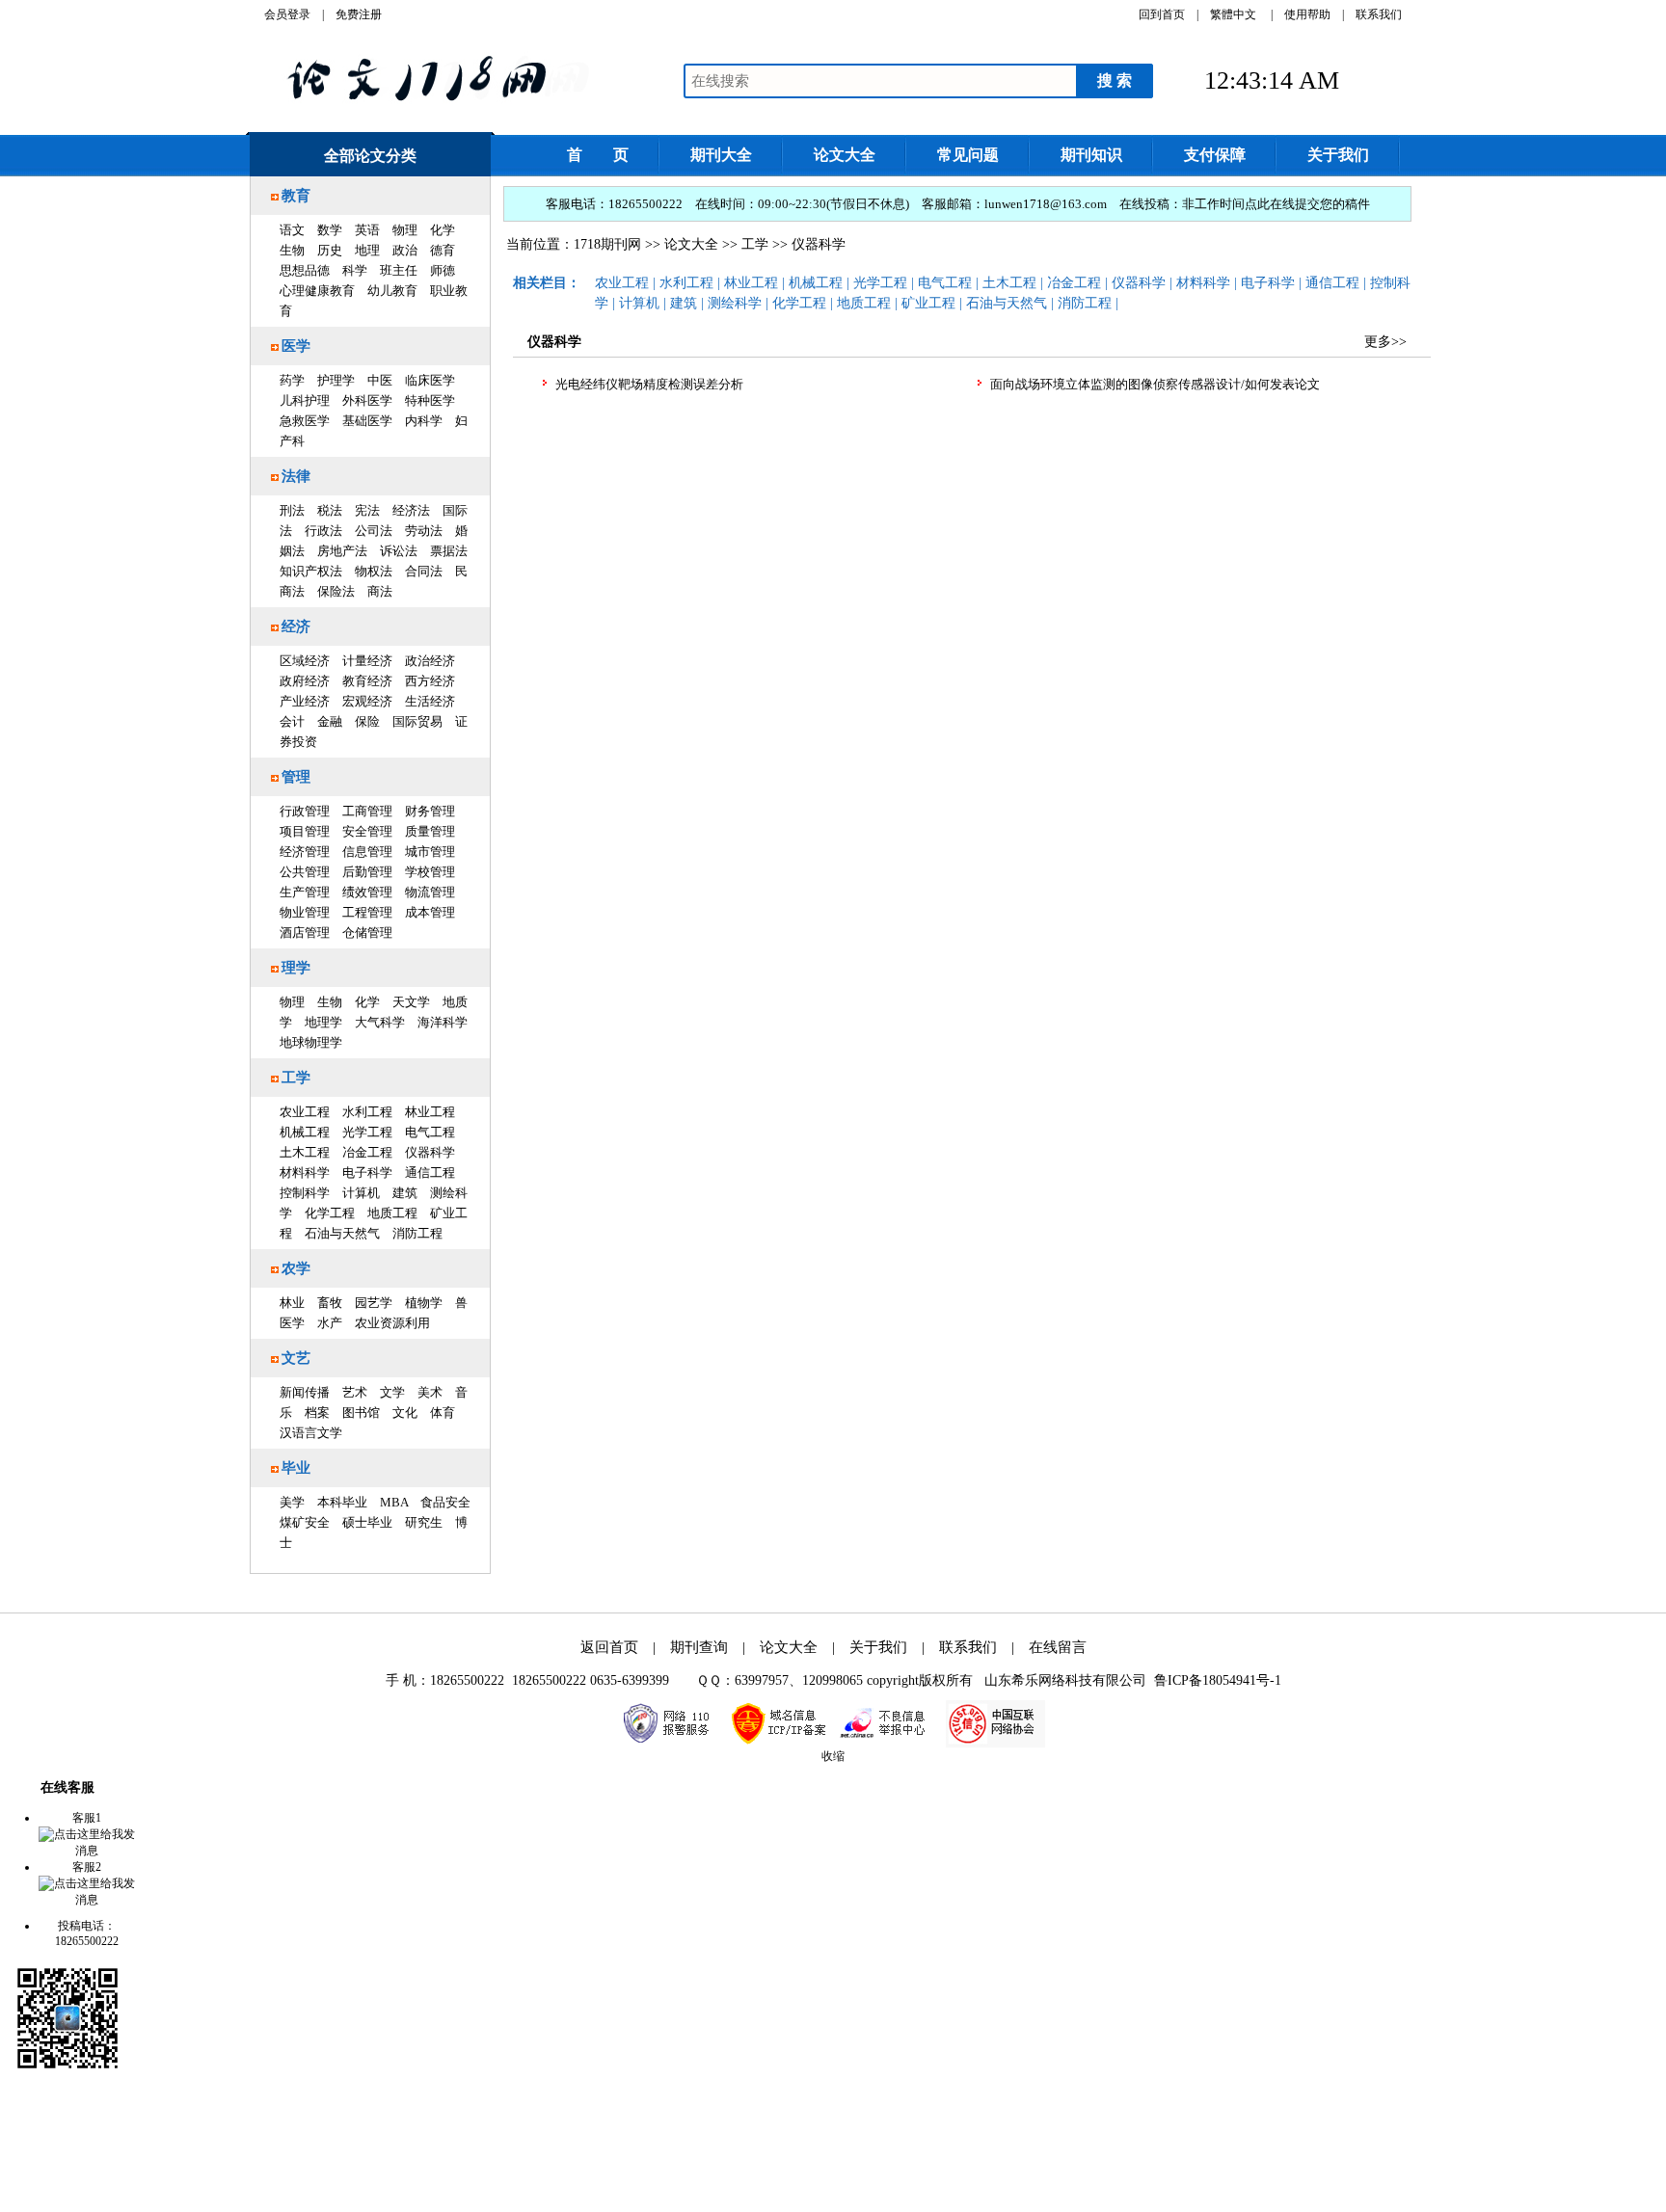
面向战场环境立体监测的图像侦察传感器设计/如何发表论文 (1155, 384)
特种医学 (430, 400)
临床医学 (430, 380)
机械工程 (305, 1132)
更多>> (1385, 342)
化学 (443, 230)
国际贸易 (417, 721)
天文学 (411, 1002)
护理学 (336, 380)
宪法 (367, 510)
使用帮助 (1307, 14)
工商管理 (367, 811)
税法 (330, 510)
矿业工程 (928, 303)
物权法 (374, 571)
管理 (296, 777)
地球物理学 (311, 1042)
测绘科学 (735, 303)
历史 (330, 250)
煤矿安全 (305, 1522)
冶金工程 (367, 1152)
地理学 (323, 1022)
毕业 (296, 1468)
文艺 (296, 1358)
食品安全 (445, 1502)
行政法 (323, 531)
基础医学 (367, 421)
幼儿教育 (392, 291)
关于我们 (878, 1647)
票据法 (449, 551)
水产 (330, 1323)
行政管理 (305, 811)
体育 (443, 1412)
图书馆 (361, 1412)
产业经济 (305, 701)
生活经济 (430, 701)
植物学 (424, 1303)
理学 (296, 968)
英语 (367, 230)
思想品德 (305, 270)
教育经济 (367, 681)
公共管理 (305, 872)
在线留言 (1058, 1647)
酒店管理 (305, 933)
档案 (317, 1412)
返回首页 (609, 1647)
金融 (330, 721)
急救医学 (305, 421)
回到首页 (1162, 14)
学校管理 (430, 872)
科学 (355, 270)
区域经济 (305, 661)
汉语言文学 (311, 1433)
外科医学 (367, 400)
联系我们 (1379, 14)
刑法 (292, 510)
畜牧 (330, 1303)
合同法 (424, 571)
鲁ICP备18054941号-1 (1218, 1680)
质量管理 (430, 831)
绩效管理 (367, 892)
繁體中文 (1233, 14)
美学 (292, 1502)
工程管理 (367, 912)
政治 (405, 250)
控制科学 (305, 1193)
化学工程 (330, 1213)
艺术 (355, 1392)
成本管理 (430, 912)
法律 (296, 476)
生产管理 (305, 892)
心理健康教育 (317, 291)
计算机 (361, 1193)
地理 (367, 250)
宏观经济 (367, 701)
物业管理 (305, 912)
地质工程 (392, 1213)
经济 (296, 626)
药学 (292, 380)
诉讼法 (399, 551)
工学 (296, 1078)
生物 (292, 250)
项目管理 (305, 831)
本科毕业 (342, 1502)
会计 (292, 721)
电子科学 (367, 1173)
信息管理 (367, 852)
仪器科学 (430, 1152)
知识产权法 (311, 571)
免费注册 (359, 14)
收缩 (833, 1756)
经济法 (411, 510)
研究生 (424, 1522)
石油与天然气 (342, 1233)
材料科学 (305, 1173)
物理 (405, 230)
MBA (394, 1502)
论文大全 (691, 244)
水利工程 (367, 1112)
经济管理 (305, 852)
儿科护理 (305, 400)
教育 (296, 196)
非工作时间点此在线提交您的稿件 (1276, 204)
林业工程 (430, 1112)
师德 (443, 270)
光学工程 (367, 1132)
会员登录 (287, 14)
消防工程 (417, 1233)
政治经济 (430, 661)
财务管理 (430, 811)
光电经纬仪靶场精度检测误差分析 (649, 384)
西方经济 (430, 681)
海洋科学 (443, 1022)
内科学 (424, 421)
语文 (292, 230)
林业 (292, 1303)
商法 (380, 591)
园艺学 (374, 1303)
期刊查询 (699, 1647)
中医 (380, 380)
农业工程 (305, 1112)
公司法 (374, 531)
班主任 (399, 270)
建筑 (405, 1193)
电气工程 (430, 1132)
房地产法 (342, 551)
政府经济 (305, 681)
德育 (443, 250)
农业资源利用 (392, 1323)
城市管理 (430, 852)
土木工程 (305, 1152)
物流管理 (430, 892)
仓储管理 (367, 933)
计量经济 (367, 661)
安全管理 (367, 831)
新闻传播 (305, 1392)
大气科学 (380, 1022)
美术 (430, 1392)
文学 (392, 1392)
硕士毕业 (367, 1522)
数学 (330, 230)
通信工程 (430, 1173)
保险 (367, 721)
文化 (405, 1412)
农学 (296, 1268)
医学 (296, 346)
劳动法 (424, 531)
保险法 (336, 591)
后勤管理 (367, 872)
